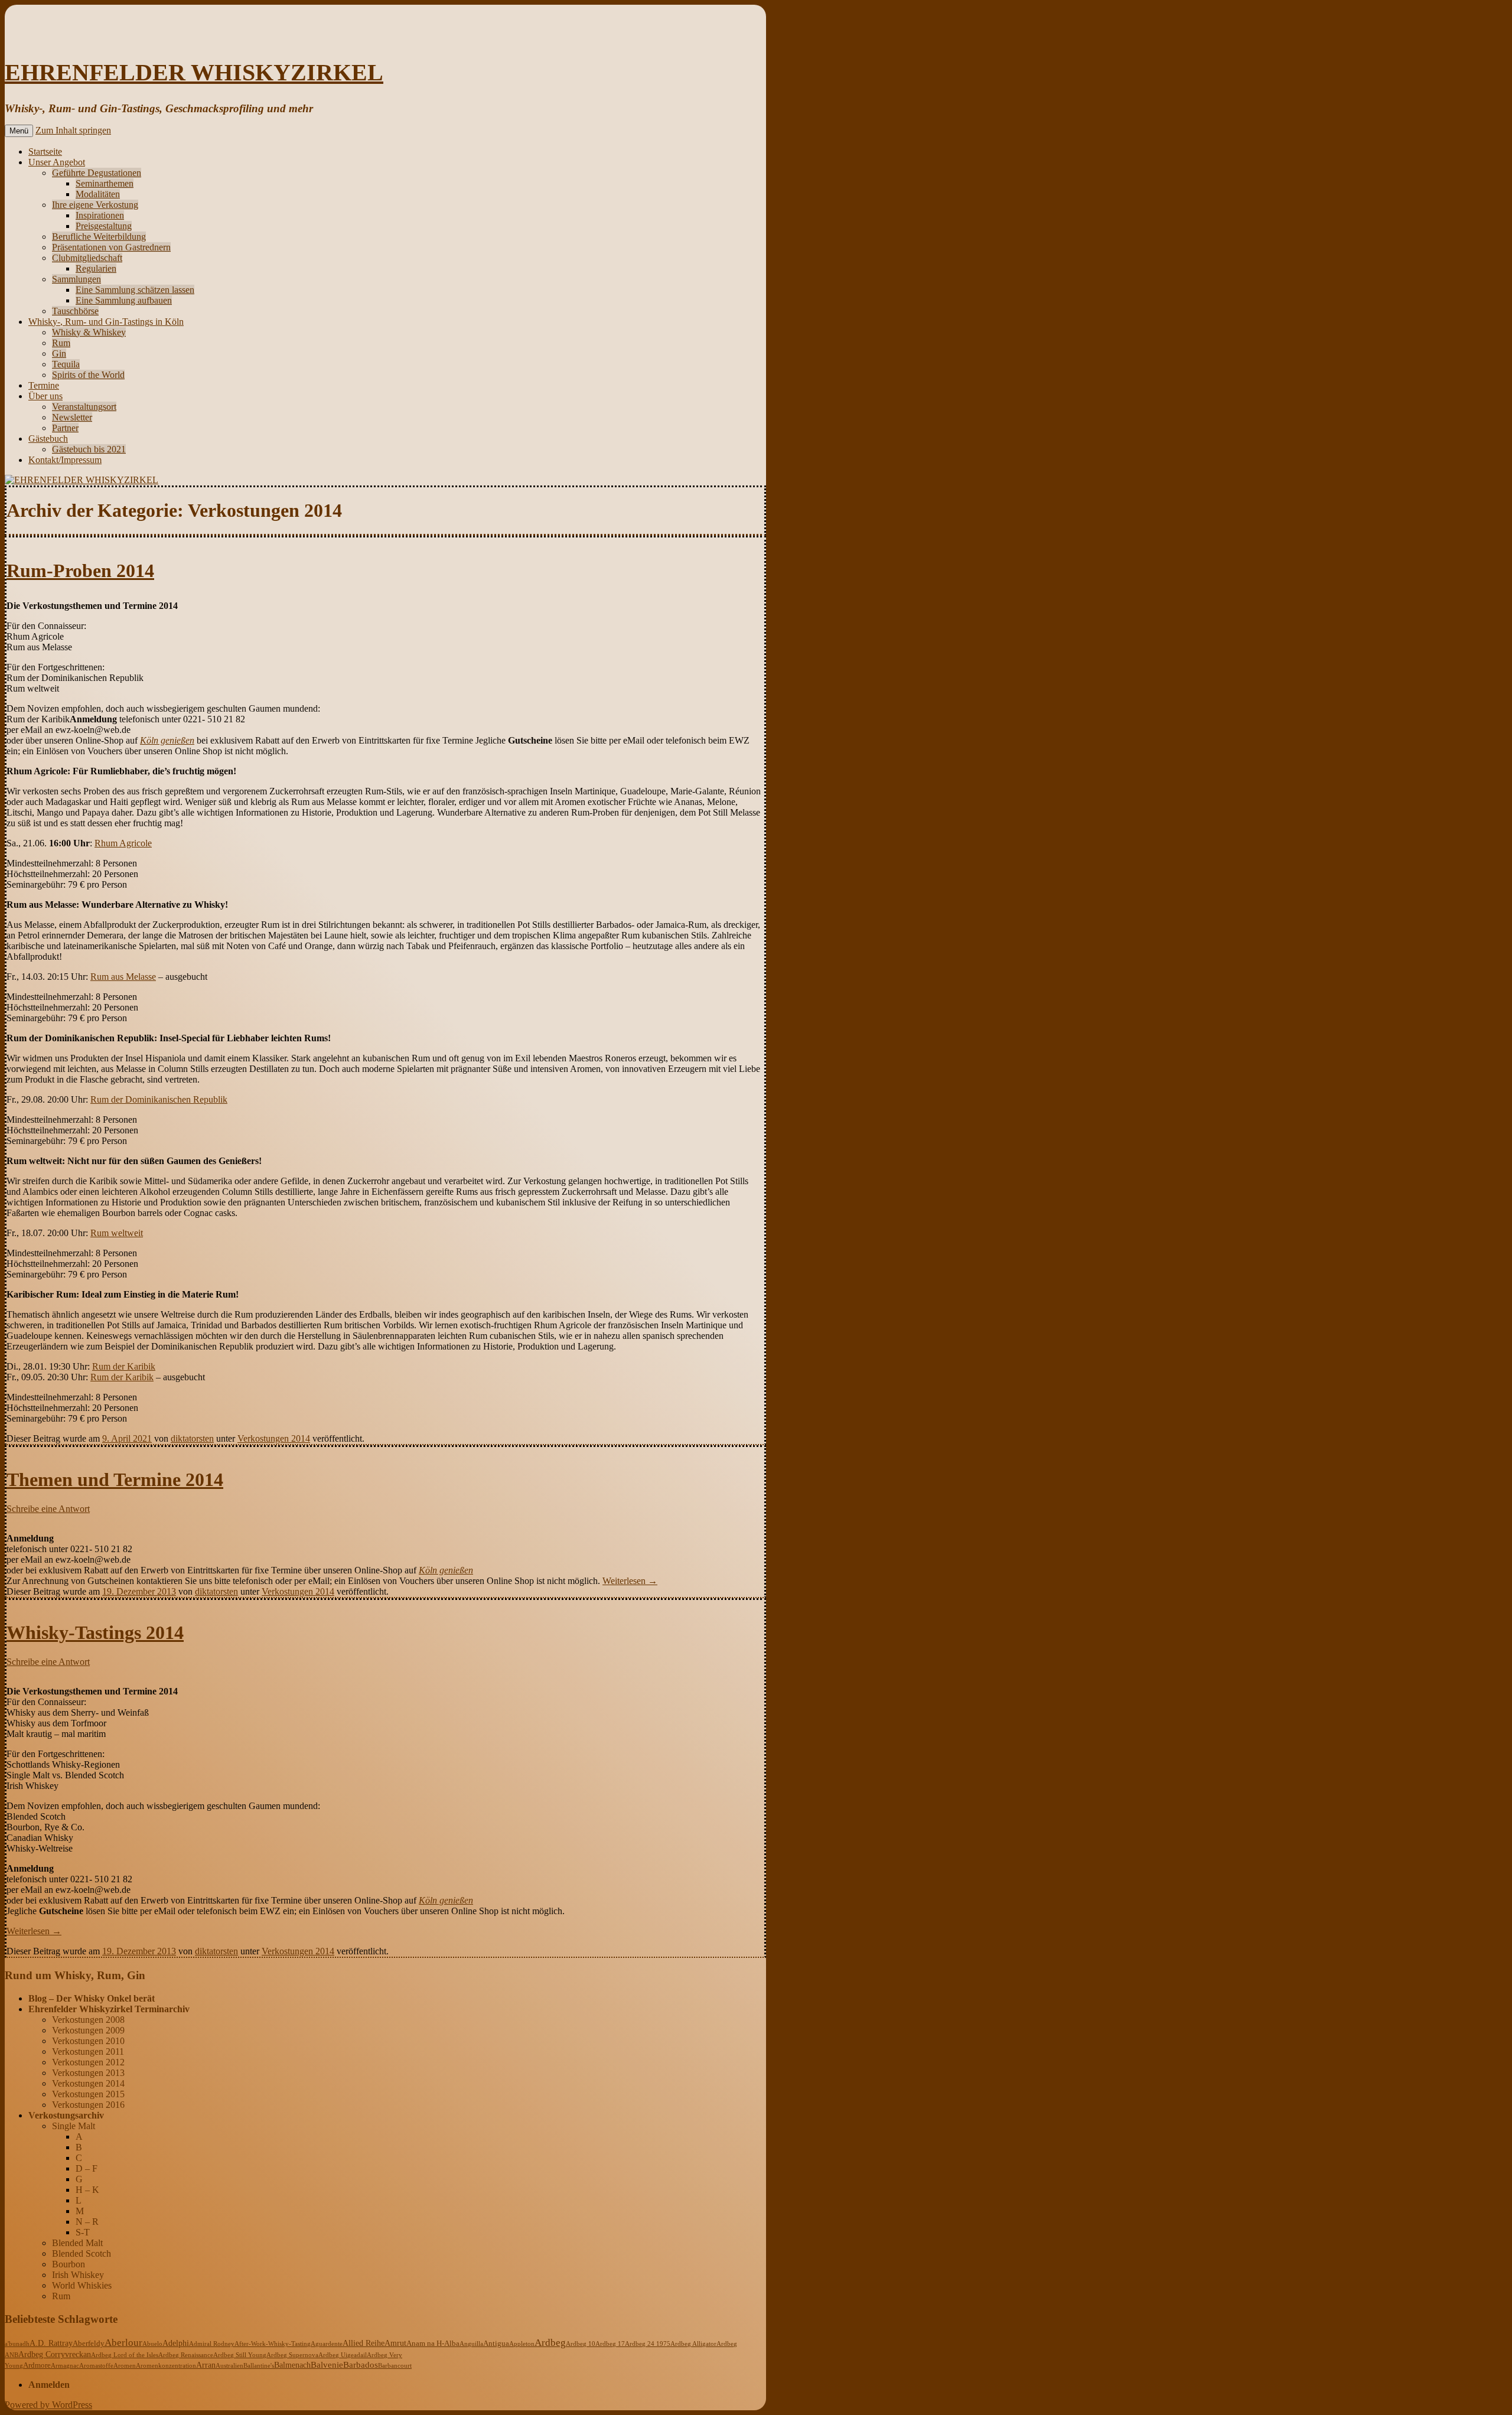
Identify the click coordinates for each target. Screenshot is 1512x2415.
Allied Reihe (364, 2343)
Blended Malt (77, 2243)
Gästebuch (48, 439)
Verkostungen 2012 (88, 2062)
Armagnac (65, 2365)
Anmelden (49, 2385)
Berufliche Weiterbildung (99, 237)
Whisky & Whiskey (89, 332)
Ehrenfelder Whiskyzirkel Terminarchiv (109, 2009)
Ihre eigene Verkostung (95, 205)
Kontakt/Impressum (65, 460)
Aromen (125, 2365)
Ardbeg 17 (610, 2344)
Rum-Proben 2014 (80, 571)
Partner (65, 428)
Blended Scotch (82, 2253)
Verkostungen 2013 (88, 2073)
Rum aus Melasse (123, 977)
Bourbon (69, 2264)
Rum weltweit (117, 1233)
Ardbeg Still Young (240, 2355)
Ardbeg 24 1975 (648, 2344)
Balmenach (292, 2365)
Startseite (45, 151)
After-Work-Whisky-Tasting (273, 2344)
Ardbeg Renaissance (186, 2355)
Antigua (496, 2344)
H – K (87, 2190)
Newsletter (72, 417)
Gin (59, 353)
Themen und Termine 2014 (115, 1479)
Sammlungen (76, 279)
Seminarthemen (105, 183)
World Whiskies (82, 2285)
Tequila (66, 364)
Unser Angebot (57, 162)
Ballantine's (259, 2365)
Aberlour (123, 2343)
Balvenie (327, 2365)
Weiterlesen (630, 1581)
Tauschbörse (75, 311)
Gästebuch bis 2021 (89, 449)
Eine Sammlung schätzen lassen (135, 290)
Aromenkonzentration (166, 2365)
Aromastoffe (96, 2365)
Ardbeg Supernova (292, 2355)
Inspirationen (100, 215)
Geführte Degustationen (97, 173)
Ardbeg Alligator (693, 2344)
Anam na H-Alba (433, 2344)
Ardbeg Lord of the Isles (125, 2355)
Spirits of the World (88, 375)
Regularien (96, 268)
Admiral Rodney (212, 2344)
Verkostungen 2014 (274, 1438)
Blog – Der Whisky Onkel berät (92, 1998)
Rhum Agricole (123, 843)
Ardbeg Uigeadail (343, 2355)
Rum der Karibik (124, 1366)
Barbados (361, 2365)
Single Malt (74, 2126)
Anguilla (471, 2344)
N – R (87, 2222)
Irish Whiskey (78, 2275)
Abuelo (152, 2344)
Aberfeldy (89, 2344)
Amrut (395, 2343)
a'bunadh (17, 2344)
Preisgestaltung (104, 226)
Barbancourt (395, 2365)
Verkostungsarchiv (66, 2115)
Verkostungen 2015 (88, 2094)
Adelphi (176, 2343)
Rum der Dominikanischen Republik (159, 1099)
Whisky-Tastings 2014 (95, 1632)
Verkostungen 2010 (88, 2041)
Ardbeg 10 (581, 2344)
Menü (19, 131)
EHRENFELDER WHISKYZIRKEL (194, 72)
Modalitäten (98, 194)
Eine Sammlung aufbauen (124, 300)
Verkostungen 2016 (88, 2105)
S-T (83, 2232)
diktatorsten (192, 1438)
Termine (44, 385)
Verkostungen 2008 (88, 2020)
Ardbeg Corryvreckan (55, 2354)
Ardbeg (550, 2343)
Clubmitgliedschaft (87, 258)
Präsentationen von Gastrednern (111, 247)
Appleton (522, 2344)
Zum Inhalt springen (73, 130)
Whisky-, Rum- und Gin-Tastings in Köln (106, 322)
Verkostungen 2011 (88, 2051)
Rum (61, 343)
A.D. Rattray (51, 2343)
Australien (229, 2365)
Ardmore (37, 2365)
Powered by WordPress (48, 2405)
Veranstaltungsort (84, 407)
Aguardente (327, 2344)
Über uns (45, 396)
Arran (206, 2365)
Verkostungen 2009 (88, 2030)
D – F (87, 2168)
